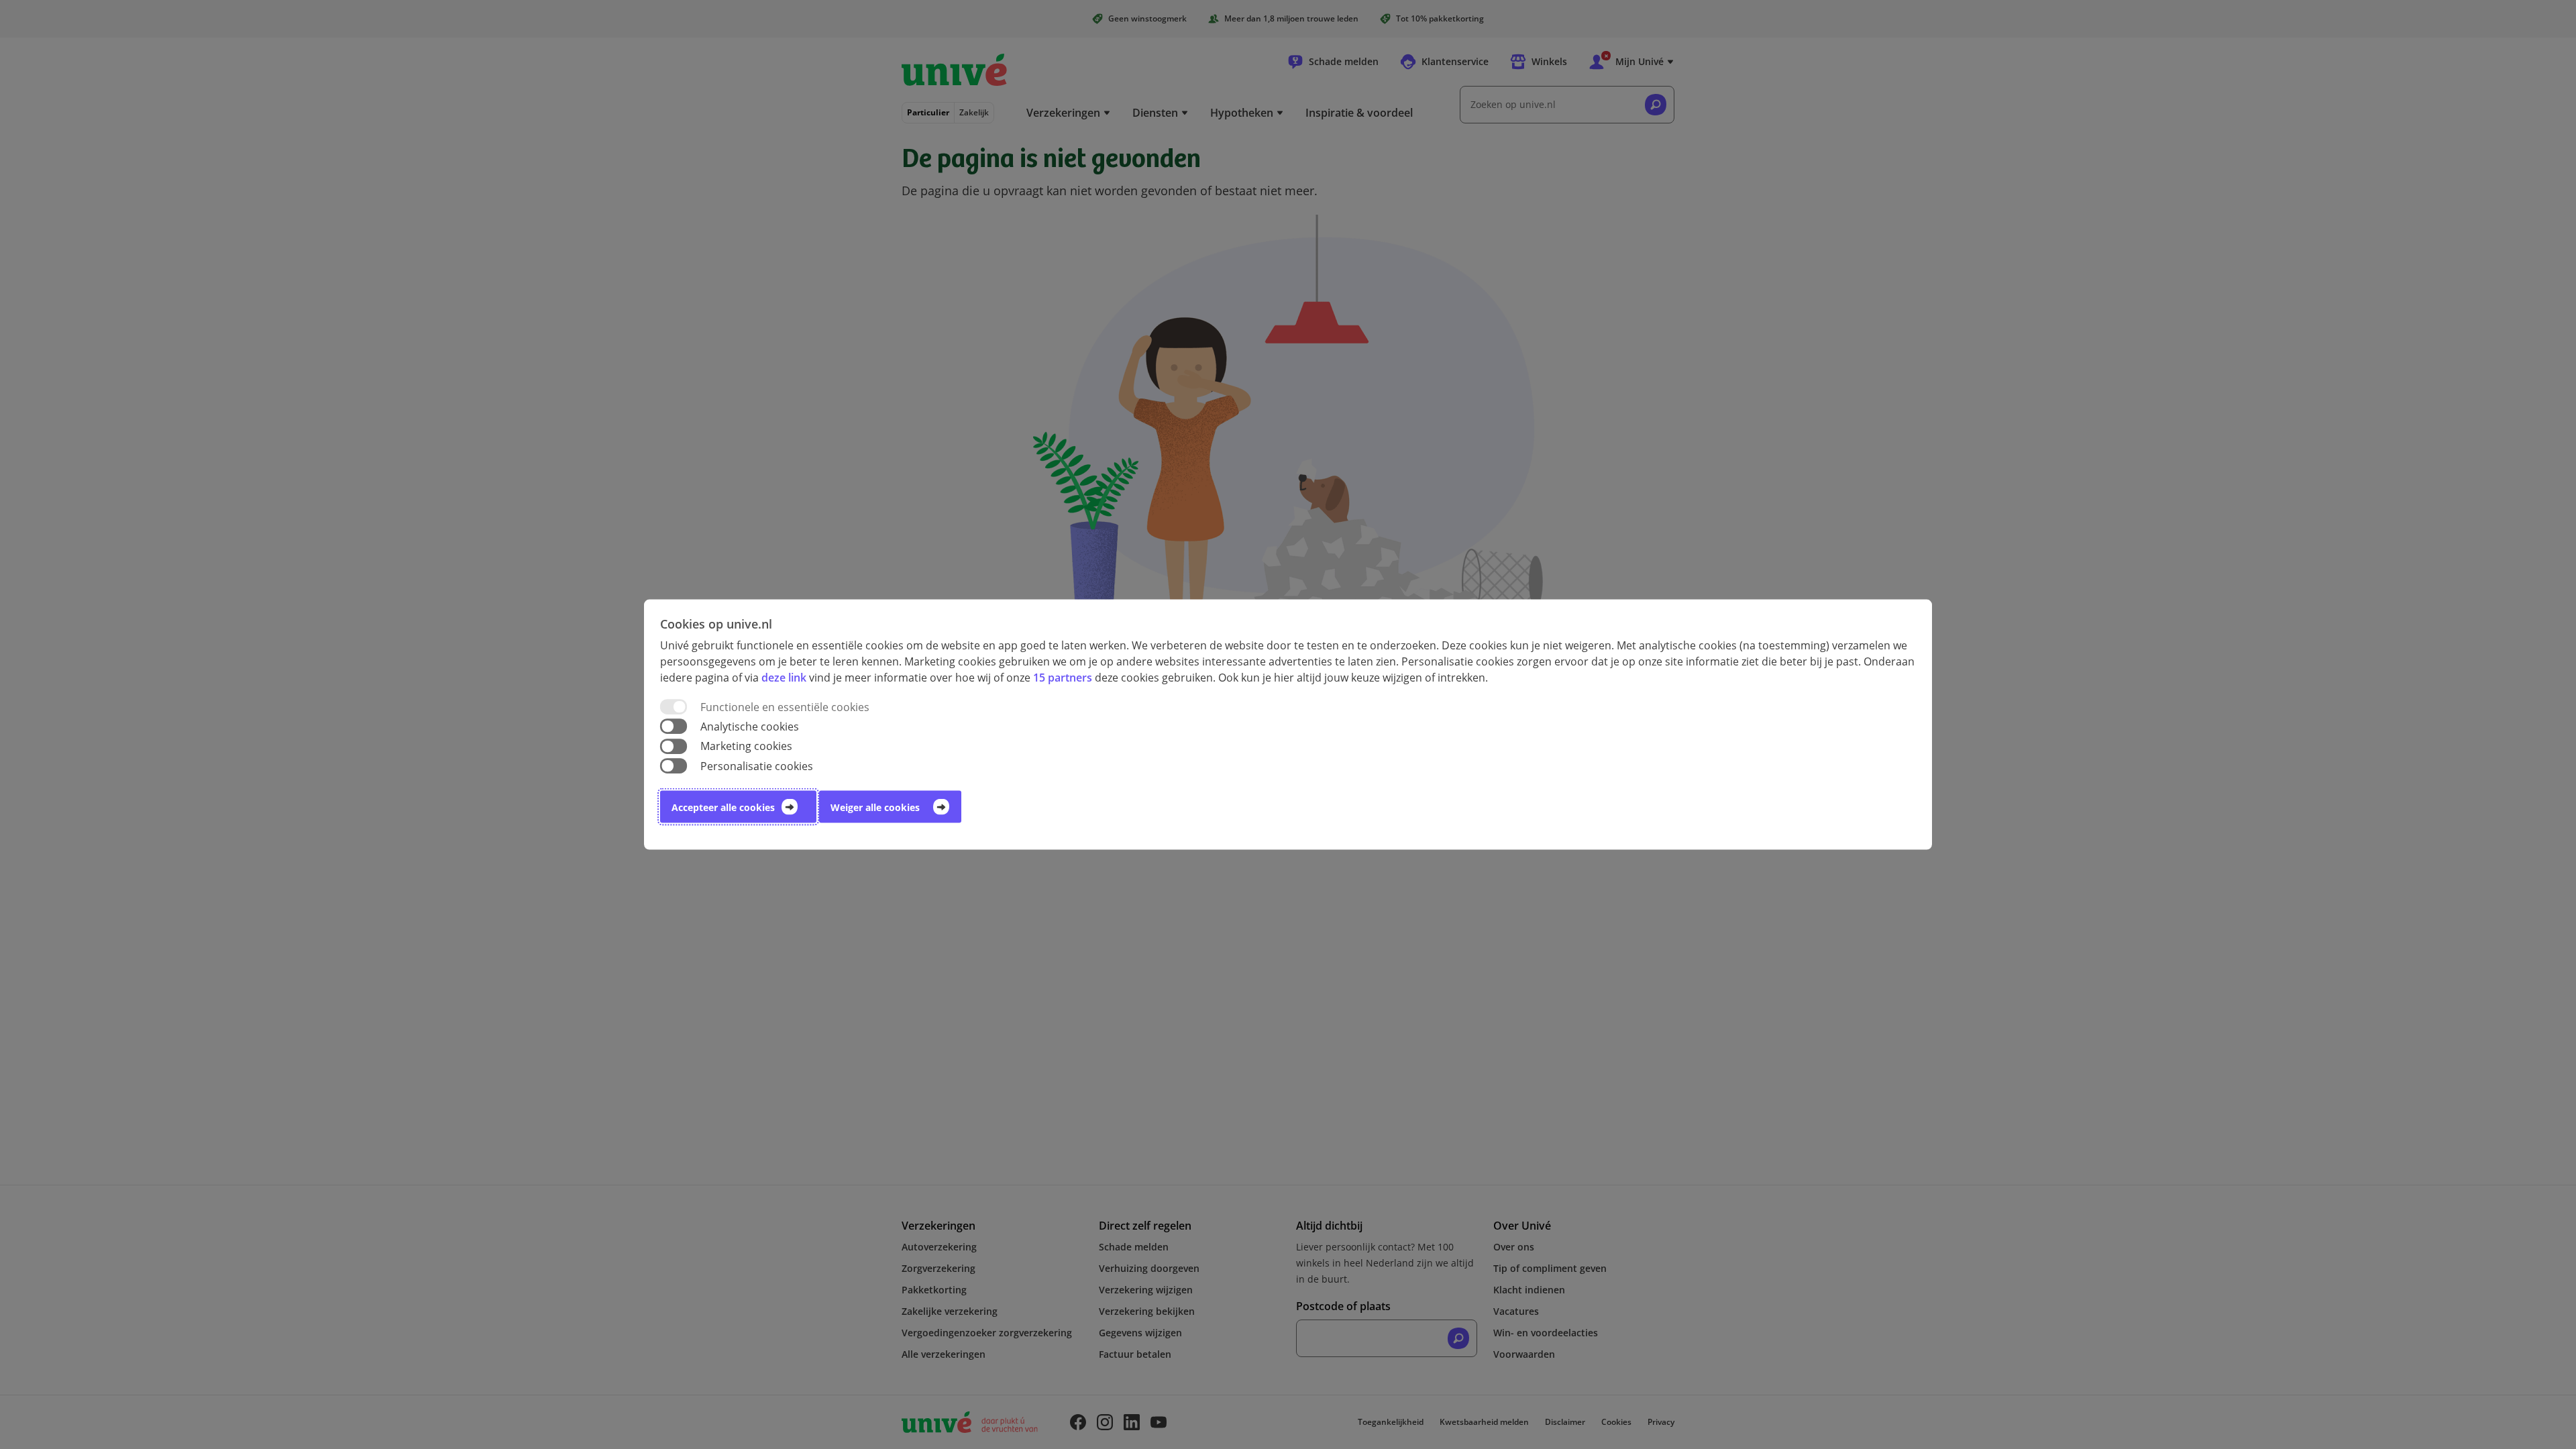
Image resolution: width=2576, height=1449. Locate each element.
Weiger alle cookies (875, 807)
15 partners (1063, 678)
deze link (784, 678)
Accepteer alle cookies (723, 807)
